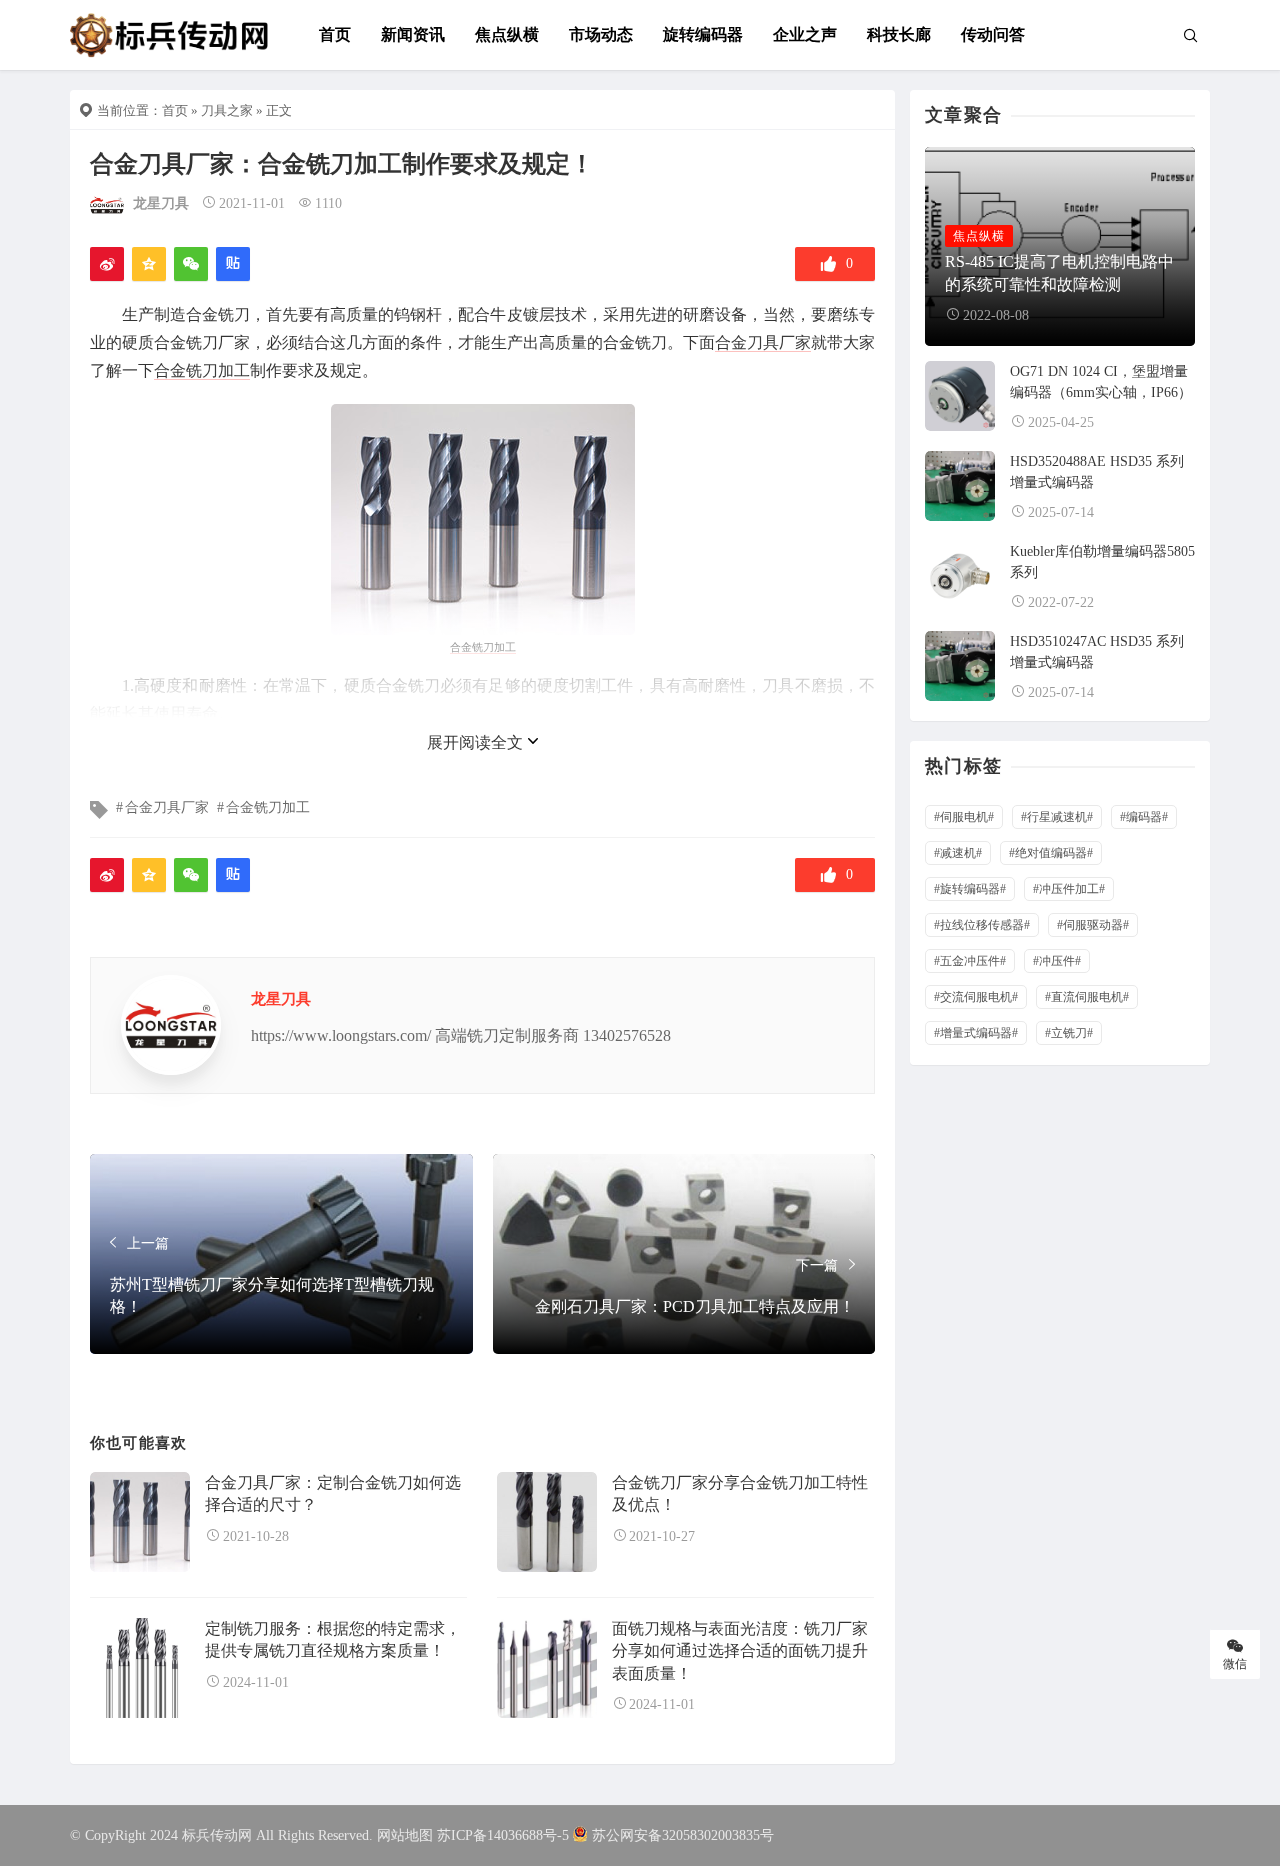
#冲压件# (1057, 961)
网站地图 (405, 1835)
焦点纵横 (507, 34)
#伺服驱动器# (1093, 925)
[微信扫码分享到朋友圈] (191, 264)
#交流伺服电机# (976, 997)
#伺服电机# (964, 817)
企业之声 (805, 34)
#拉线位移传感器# (982, 925)
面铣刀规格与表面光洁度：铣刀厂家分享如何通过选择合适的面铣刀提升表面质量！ (740, 1651)
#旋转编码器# (970, 889)
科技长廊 (899, 34)
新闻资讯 (413, 34)
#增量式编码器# (976, 1033)
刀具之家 (227, 110)
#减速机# (958, 853)
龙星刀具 (161, 203)
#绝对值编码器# (1051, 853)
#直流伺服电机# (1087, 997)
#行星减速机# (1057, 817)
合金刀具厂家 (763, 342)
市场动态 (601, 34)
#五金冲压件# (970, 961)
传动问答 (993, 34)
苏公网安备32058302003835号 (683, 1835)
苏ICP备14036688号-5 (503, 1835)
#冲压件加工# (1069, 889)
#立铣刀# (1069, 1033)
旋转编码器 (703, 34)
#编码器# (1144, 817)
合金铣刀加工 (202, 370)
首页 (335, 34)
